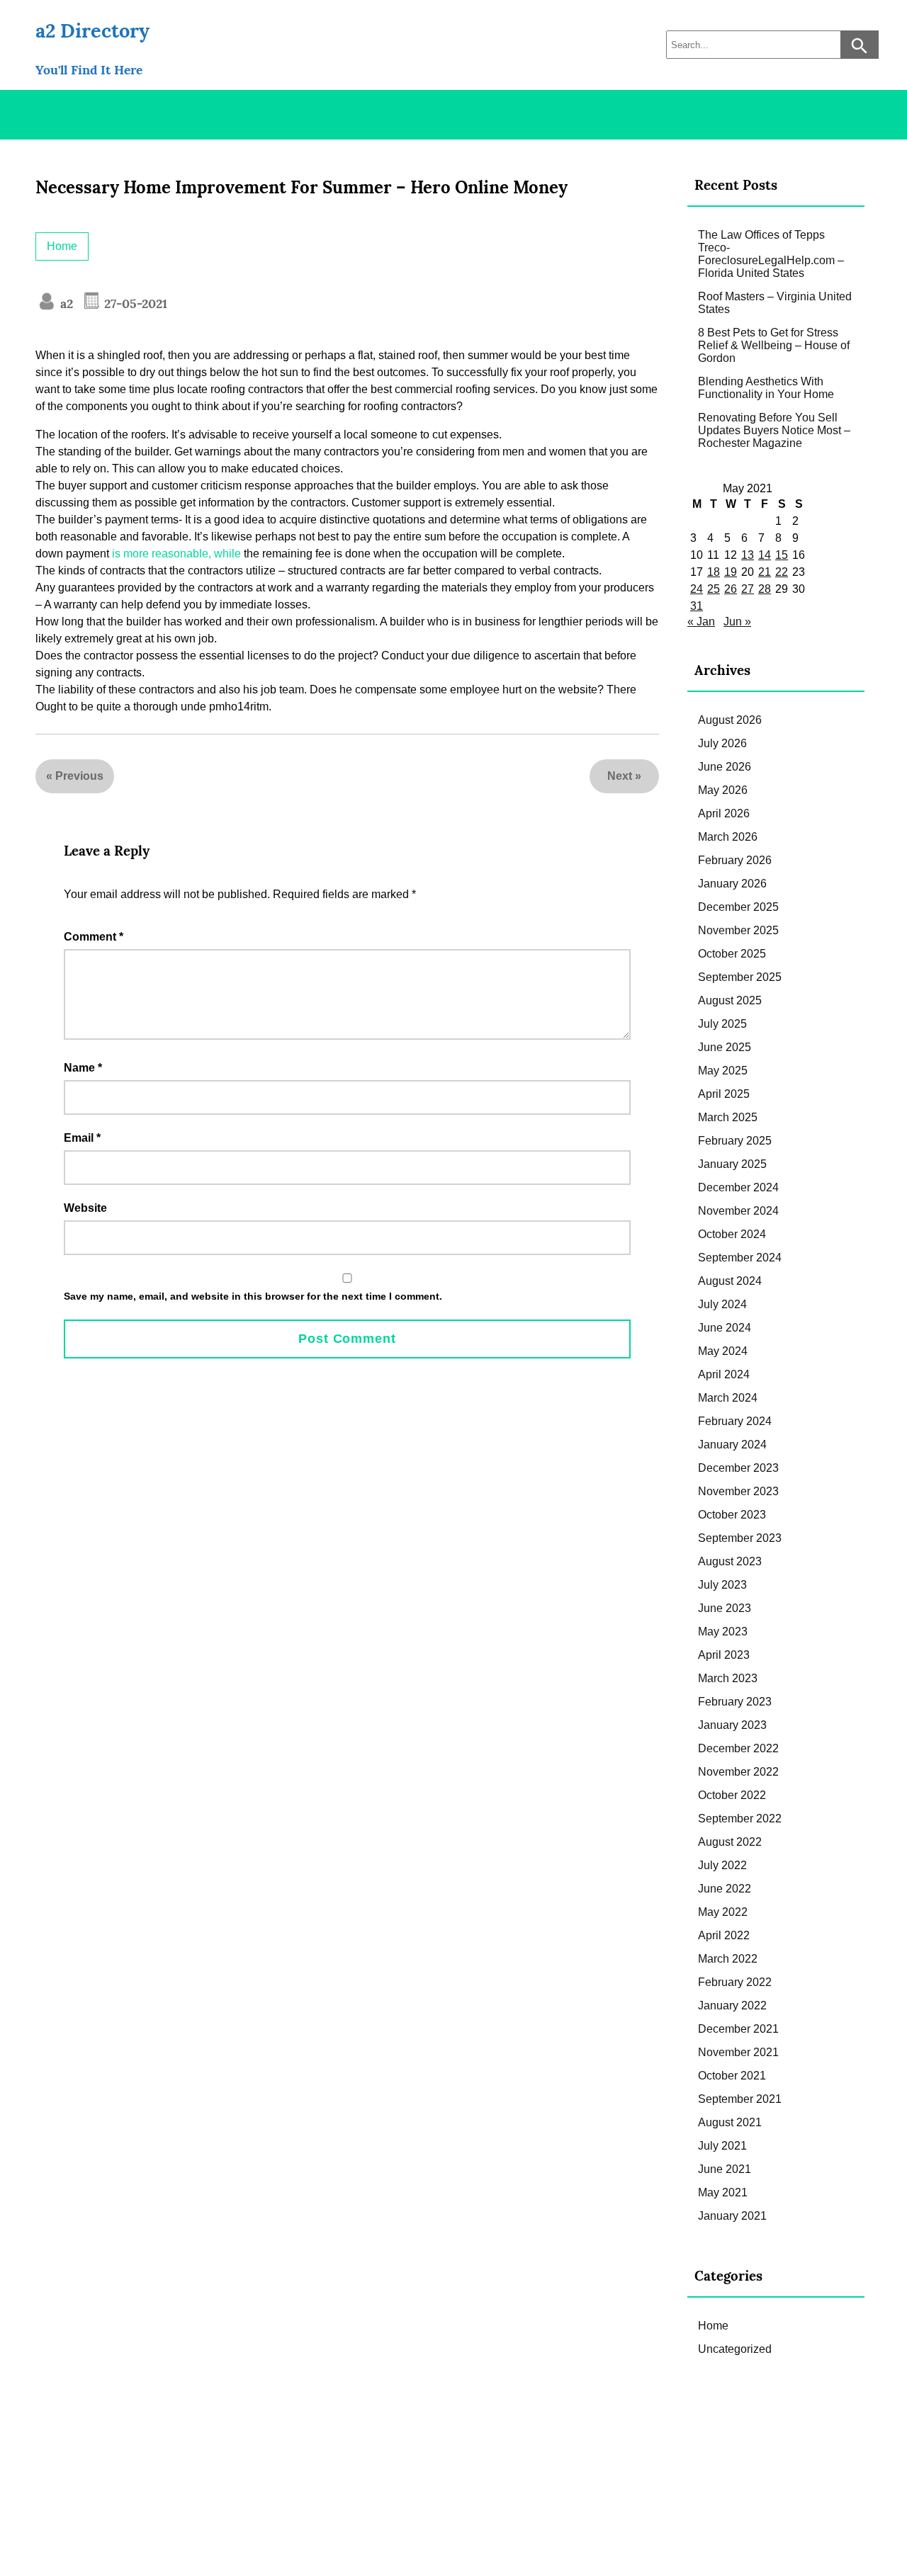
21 (765, 572)
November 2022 (738, 1772)
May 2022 (723, 1912)
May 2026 (723, 790)
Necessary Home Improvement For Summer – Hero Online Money (302, 187)
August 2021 (730, 2122)
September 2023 (740, 1538)
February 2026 (735, 860)
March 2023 (728, 1678)
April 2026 (724, 813)
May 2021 (723, 2192)
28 (765, 589)
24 (697, 589)
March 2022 (728, 1959)
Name (83, 1068)
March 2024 (728, 1398)
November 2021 (738, 2052)
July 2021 (722, 2146)
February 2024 (735, 1421)
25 (714, 589)
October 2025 (732, 954)
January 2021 (732, 2216)
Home (62, 246)
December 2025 (738, 907)
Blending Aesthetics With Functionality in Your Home (766, 388)
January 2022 (732, 2005)
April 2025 (724, 1094)
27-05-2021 (134, 303)
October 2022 (732, 1795)
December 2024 (738, 1187)
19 (731, 572)
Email (82, 1138)
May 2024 (723, 1351)
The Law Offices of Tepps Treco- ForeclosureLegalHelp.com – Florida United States (771, 254)
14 (765, 555)
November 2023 (738, 1491)
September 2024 (740, 1258)
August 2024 (730, 1281)
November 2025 (738, 930)
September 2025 (740, 977)
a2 (65, 303)
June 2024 (725, 1328)
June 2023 (725, 1608)
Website (85, 1208)
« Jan (701, 622)
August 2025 (730, 1000)
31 (697, 606)
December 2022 (738, 1748)
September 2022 (740, 1818)
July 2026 (722, 743)
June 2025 (725, 1047)
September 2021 (740, 2099)
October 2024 (732, 1234)
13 (748, 555)
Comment (94, 937)
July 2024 (722, 1304)
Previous (79, 776)
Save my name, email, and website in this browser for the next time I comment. (253, 1296)
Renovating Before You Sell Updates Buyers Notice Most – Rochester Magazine (774, 430)
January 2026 (732, 884)
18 (714, 572)
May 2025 (723, 1071)
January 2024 (732, 1445)
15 (782, 555)
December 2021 (738, 2029)
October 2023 (732, 1515)
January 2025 (732, 1164)
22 (782, 572)
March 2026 (728, 837)
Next (620, 776)
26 (731, 589)
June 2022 (725, 1889)
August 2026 (730, 720)
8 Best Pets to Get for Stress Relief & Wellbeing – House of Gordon (774, 345)
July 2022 (722, 1865)
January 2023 (732, 1725)
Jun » (737, 622)
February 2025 (735, 1141)
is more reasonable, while (176, 554)
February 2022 (735, 1982)
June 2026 (725, 767)
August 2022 (730, 1842)
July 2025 (722, 1024)
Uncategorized (735, 2349)
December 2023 (738, 1468)
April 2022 (724, 1935)
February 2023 (735, 1702)
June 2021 (725, 2169)
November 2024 (738, 1211)
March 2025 (728, 1117)
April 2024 (724, 1374)
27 (748, 589)
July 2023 (722, 1585)
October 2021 (732, 2076)
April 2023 (724, 1655)
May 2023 (723, 1632)
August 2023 (730, 1561)
